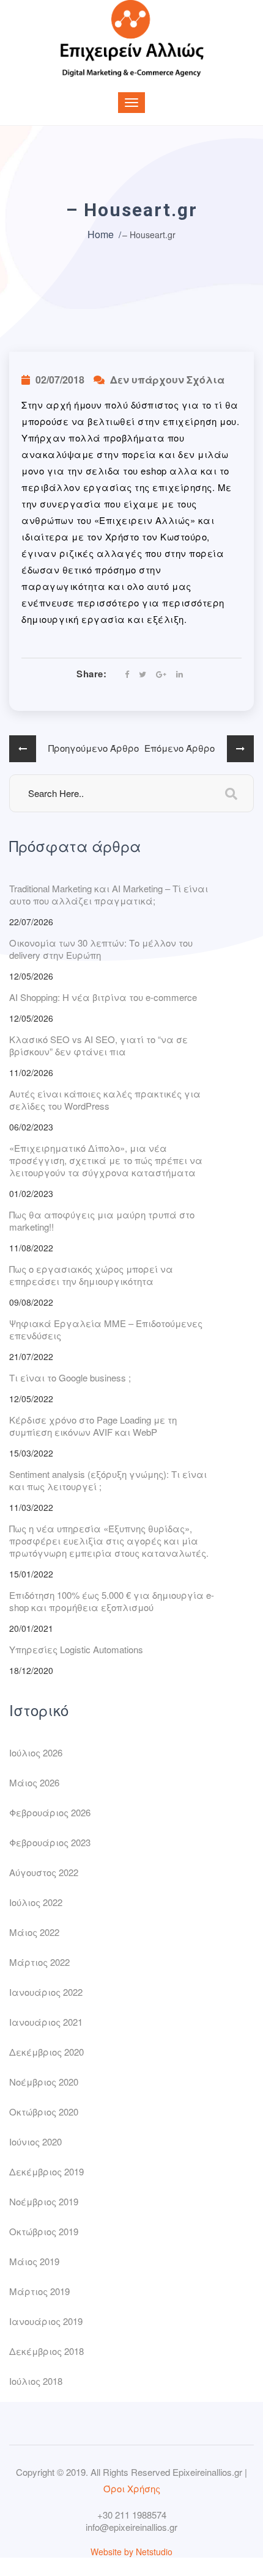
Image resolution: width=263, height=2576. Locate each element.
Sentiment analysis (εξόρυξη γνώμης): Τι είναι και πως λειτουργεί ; (108, 1480)
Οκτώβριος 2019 (44, 2231)
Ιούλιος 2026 (36, 1752)
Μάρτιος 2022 (39, 1962)
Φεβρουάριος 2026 (50, 1812)
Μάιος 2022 (34, 1932)
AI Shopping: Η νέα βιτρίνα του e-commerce (103, 997)
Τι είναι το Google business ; (70, 1377)
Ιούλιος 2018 (36, 2381)
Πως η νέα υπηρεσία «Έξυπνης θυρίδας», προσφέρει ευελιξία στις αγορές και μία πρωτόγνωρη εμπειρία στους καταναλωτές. (109, 1541)
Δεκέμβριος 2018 (46, 2351)
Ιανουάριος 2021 (46, 2022)
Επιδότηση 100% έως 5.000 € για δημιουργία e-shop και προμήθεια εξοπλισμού (112, 1601)
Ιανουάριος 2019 (46, 2321)
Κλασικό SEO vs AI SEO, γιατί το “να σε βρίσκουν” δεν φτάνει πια (98, 1045)
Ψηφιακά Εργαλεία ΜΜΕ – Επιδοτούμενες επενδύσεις (106, 1329)
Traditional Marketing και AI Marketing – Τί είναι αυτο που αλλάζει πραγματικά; (109, 894)
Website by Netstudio (131, 2552)
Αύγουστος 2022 (44, 1872)
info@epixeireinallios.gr (131, 2527)
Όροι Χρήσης (132, 2488)
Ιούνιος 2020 (35, 2141)
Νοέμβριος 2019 (44, 2201)
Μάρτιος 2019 (39, 2291)
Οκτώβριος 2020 (44, 2112)
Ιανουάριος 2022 (46, 1992)
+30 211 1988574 (132, 2515)
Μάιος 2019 (34, 2261)
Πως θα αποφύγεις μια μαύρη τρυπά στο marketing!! (102, 1221)
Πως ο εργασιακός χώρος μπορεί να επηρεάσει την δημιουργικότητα (91, 1275)
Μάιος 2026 (34, 1782)
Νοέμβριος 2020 (44, 2082)
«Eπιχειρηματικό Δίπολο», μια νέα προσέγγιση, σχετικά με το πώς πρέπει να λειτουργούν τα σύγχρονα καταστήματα (106, 1160)
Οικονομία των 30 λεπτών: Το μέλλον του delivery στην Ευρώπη (101, 949)
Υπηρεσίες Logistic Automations (76, 1649)
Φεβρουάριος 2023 (50, 1842)
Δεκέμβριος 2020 (46, 2052)
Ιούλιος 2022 (36, 1902)
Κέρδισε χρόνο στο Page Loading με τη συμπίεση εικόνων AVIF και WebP (93, 1426)
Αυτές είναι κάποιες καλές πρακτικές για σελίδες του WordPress (105, 1100)
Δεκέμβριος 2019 (46, 2171)
